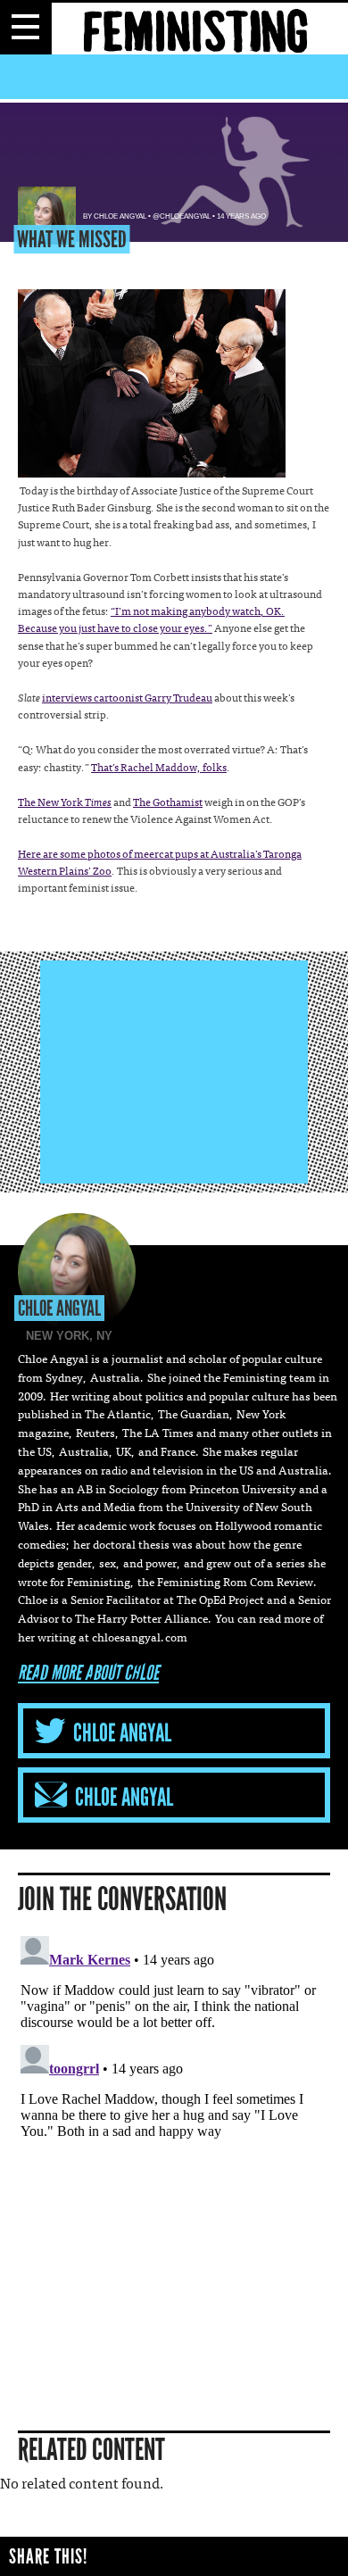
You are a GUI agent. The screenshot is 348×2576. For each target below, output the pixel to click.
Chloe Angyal (120, 216)
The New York (65, 803)
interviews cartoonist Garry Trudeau (127, 699)
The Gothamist (168, 803)
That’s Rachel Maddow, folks (159, 769)
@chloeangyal (182, 216)
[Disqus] (174, 2152)
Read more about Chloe (88, 1673)
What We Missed (72, 239)
